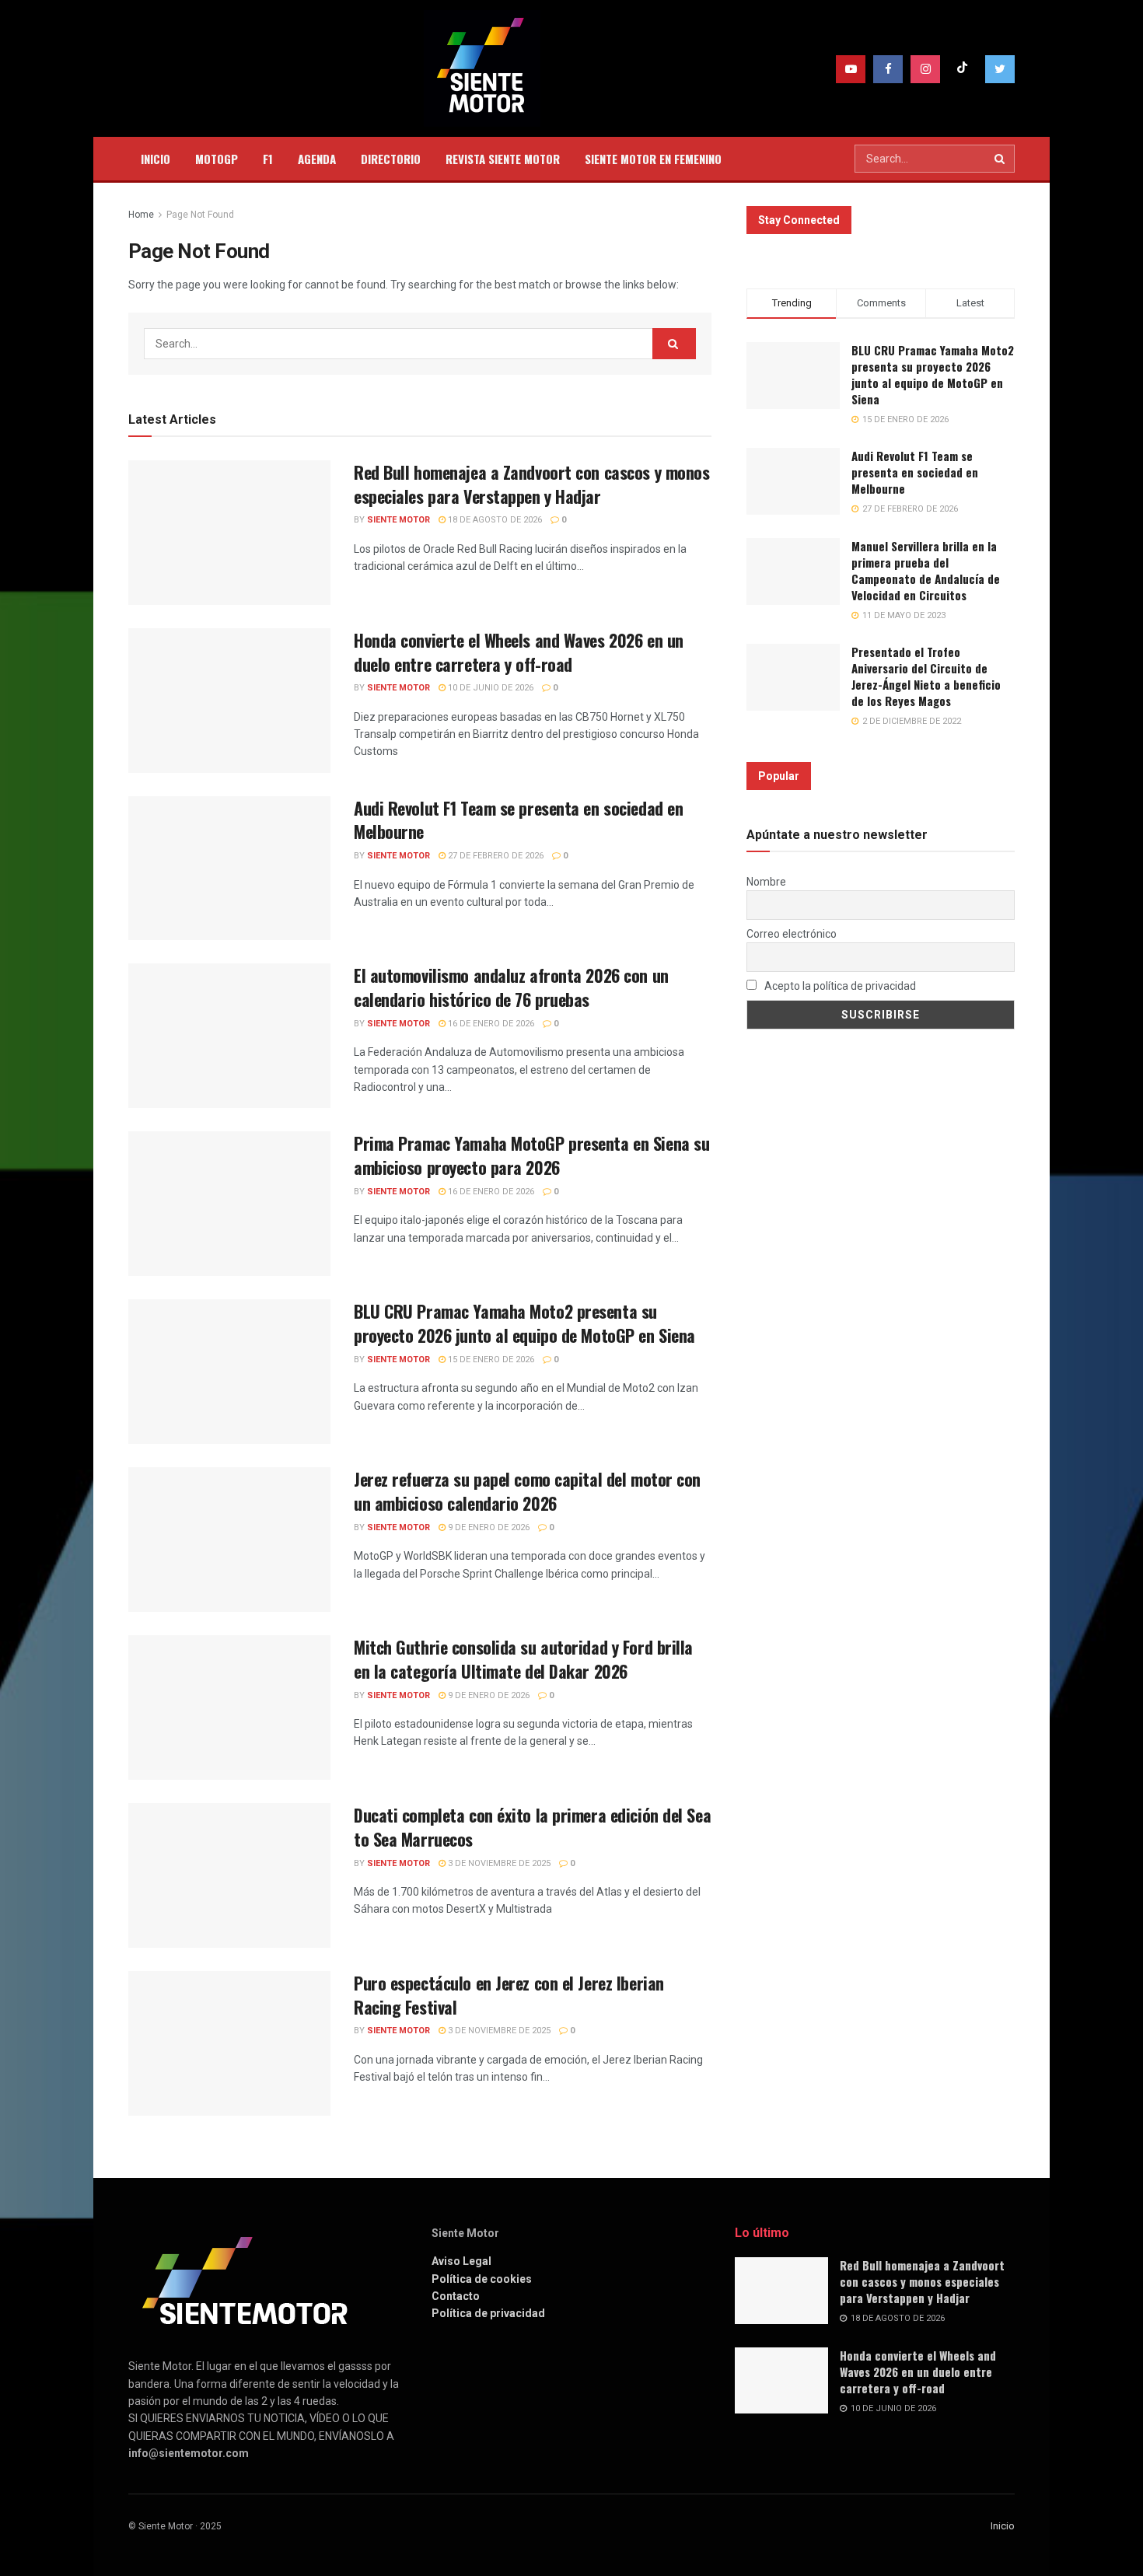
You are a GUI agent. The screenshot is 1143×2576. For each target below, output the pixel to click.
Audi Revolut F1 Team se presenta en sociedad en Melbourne (518, 820)
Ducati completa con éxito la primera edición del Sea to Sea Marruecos (532, 1827)
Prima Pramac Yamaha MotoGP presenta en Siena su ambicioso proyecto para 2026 (531, 1155)
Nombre (766, 882)
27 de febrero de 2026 (495, 856)
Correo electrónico (792, 934)
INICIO (156, 159)
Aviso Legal (461, 2261)
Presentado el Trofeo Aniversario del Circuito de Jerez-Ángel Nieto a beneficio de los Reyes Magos (926, 676)
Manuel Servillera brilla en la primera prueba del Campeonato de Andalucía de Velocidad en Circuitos (926, 570)
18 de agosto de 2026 (494, 520)
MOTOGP (217, 159)
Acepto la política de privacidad (839, 986)
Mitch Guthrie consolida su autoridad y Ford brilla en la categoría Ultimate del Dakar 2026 (523, 1659)
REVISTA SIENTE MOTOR (503, 159)
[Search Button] (1001, 159)
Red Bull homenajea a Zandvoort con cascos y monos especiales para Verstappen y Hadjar (531, 484)
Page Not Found (200, 215)
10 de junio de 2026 (489, 688)
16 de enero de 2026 (490, 1024)
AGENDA (317, 159)
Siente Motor (398, 520)
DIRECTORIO (391, 159)
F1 (268, 159)
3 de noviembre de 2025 (498, 1863)
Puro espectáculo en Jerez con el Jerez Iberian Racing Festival (509, 1995)
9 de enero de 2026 (488, 1527)
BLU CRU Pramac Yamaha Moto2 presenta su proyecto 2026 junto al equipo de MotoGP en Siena (524, 1323)
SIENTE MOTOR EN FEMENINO (653, 159)
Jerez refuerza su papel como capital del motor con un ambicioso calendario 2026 (527, 1491)
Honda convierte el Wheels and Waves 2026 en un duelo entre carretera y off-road (519, 652)
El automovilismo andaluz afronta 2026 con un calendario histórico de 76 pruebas (511, 987)
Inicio (1003, 2526)
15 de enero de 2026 (490, 1360)
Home (141, 215)
